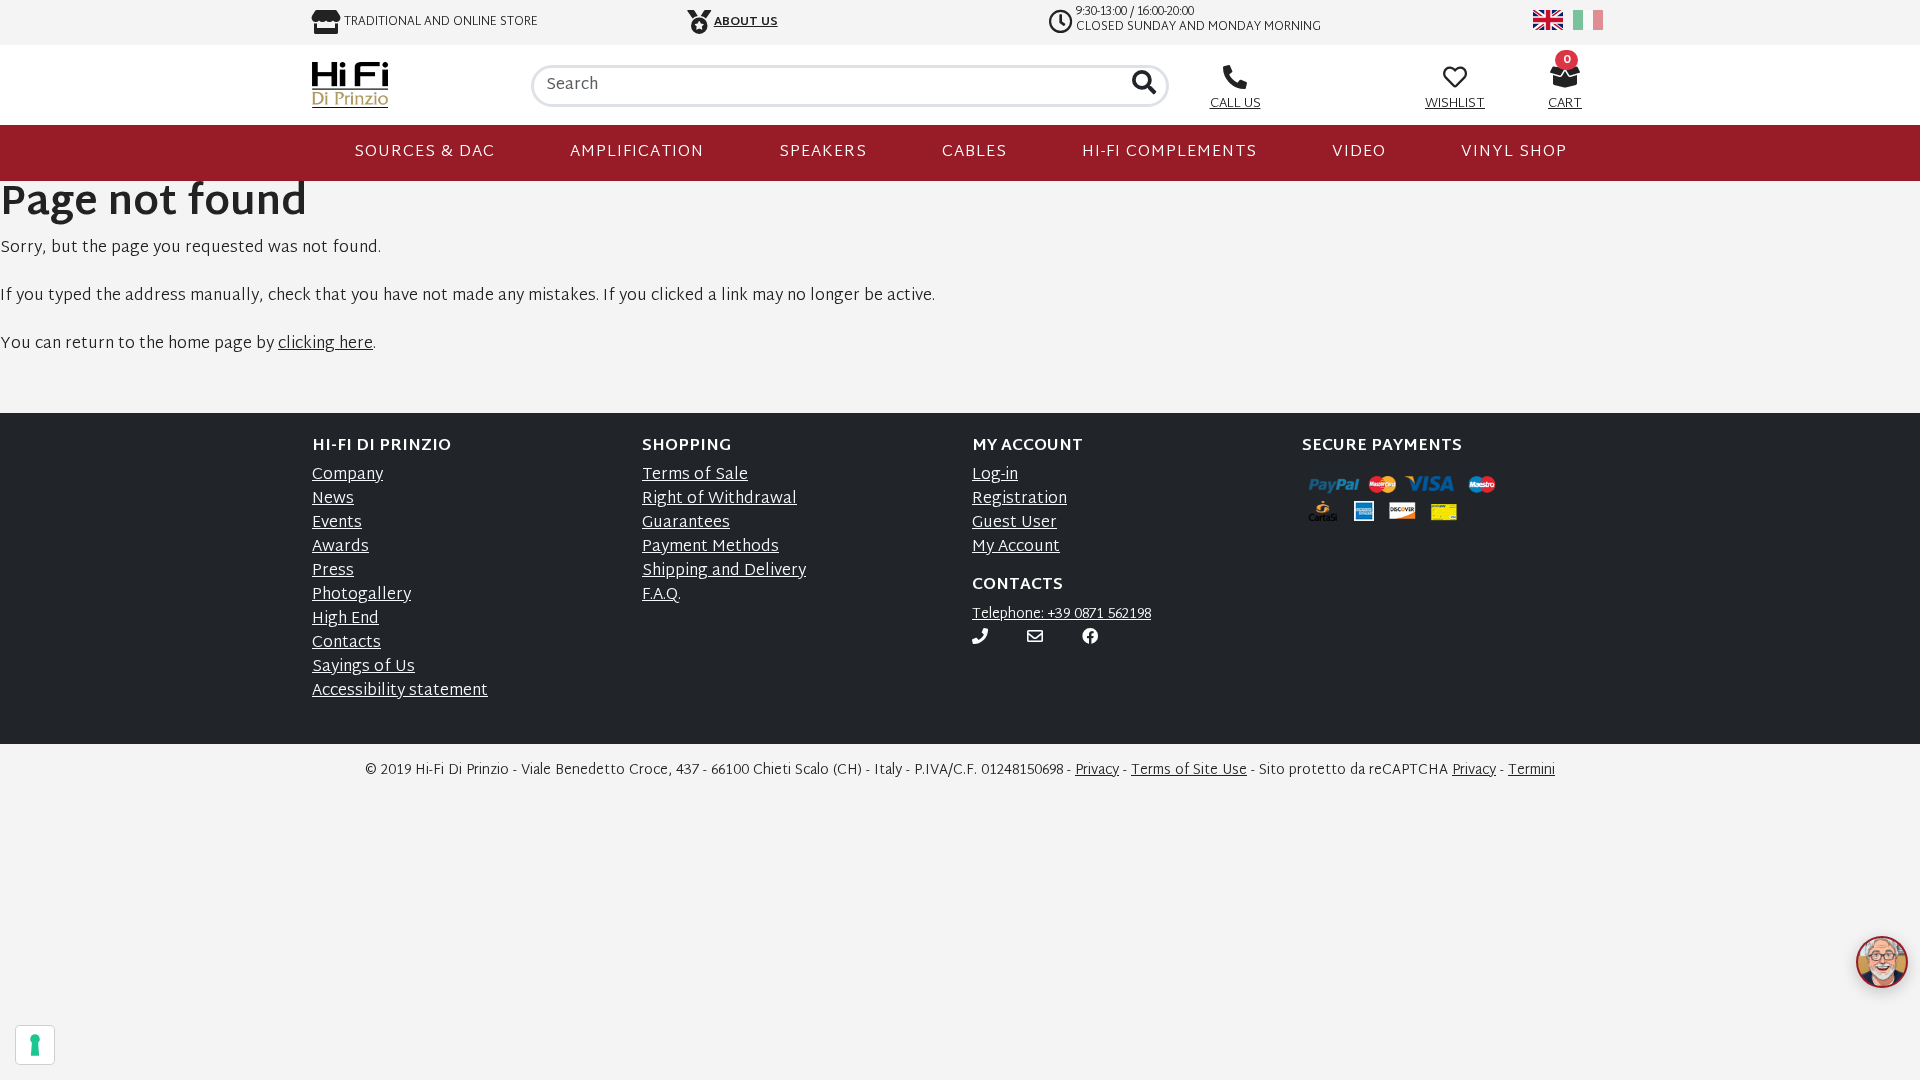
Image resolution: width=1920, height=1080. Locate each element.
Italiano (1588, 20)
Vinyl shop (1514, 152)
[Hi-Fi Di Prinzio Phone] (980, 638)
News (333, 499)
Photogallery (361, 595)
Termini (1531, 770)
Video (1359, 152)
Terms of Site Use (1189, 770)
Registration (1019, 499)
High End (345, 619)
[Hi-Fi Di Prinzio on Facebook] (1090, 638)
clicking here (325, 344)
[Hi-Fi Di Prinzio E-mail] (1035, 638)
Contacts (346, 643)
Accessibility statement (400, 691)
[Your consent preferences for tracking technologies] (35, 1045)
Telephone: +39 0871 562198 (1061, 614)
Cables (974, 152)
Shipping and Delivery (724, 571)
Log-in (995, 475)
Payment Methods (710, 547)
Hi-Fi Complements (1169, 152)
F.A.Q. (661, 595)
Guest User (1014, 523)
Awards (340, 547)
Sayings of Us (363, 667)
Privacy (1097, 770)
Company (347, 475)
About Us (746, 22)
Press (333, 571)
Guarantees (686, 523)
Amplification (637, 152)
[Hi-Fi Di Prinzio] (350, 85)
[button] (1858, 938)
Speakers (823, 152)
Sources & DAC (424, 152)
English (1548, 20)
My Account (1016, 547)
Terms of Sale (695, 475)
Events (337, 523)
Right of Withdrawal (719, 499)
